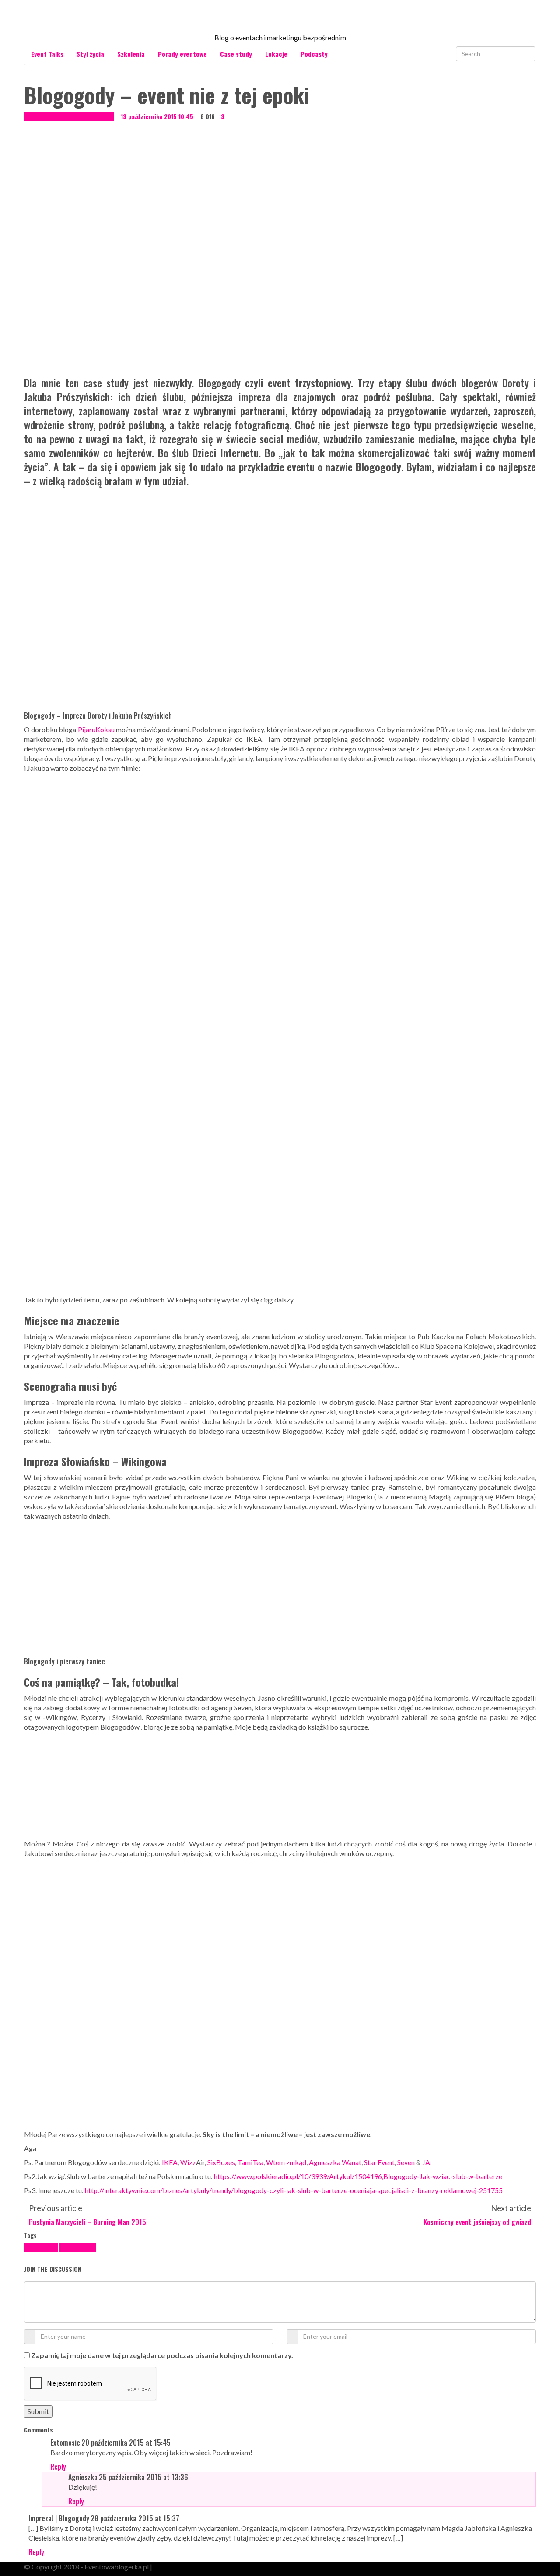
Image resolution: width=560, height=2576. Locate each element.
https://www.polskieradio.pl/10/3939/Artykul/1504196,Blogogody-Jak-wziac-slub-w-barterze (358, 2176)
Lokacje (276, 54)
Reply (58, 2467)
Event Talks (47, 54)
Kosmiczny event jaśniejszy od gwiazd (477, 2222)
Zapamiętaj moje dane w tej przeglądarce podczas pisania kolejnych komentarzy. (162, 2355)
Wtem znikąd (286, 2162)
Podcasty (314, 54)
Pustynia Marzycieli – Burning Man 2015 (87, 2222)
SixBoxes (221, 2162)
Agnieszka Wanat (335, 2162)
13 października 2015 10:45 (157, 116)
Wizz (188, 2162)
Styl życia (90, 54)
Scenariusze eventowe (84, 116)
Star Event (379, 2162)
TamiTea (250, 2162)
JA (426, 2162)
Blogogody (41, 2248)
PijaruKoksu (97, 729)
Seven (406, 2162)
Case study (236, 54)
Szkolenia (131, 54)
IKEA (170, 2162)
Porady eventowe (182, 54)
